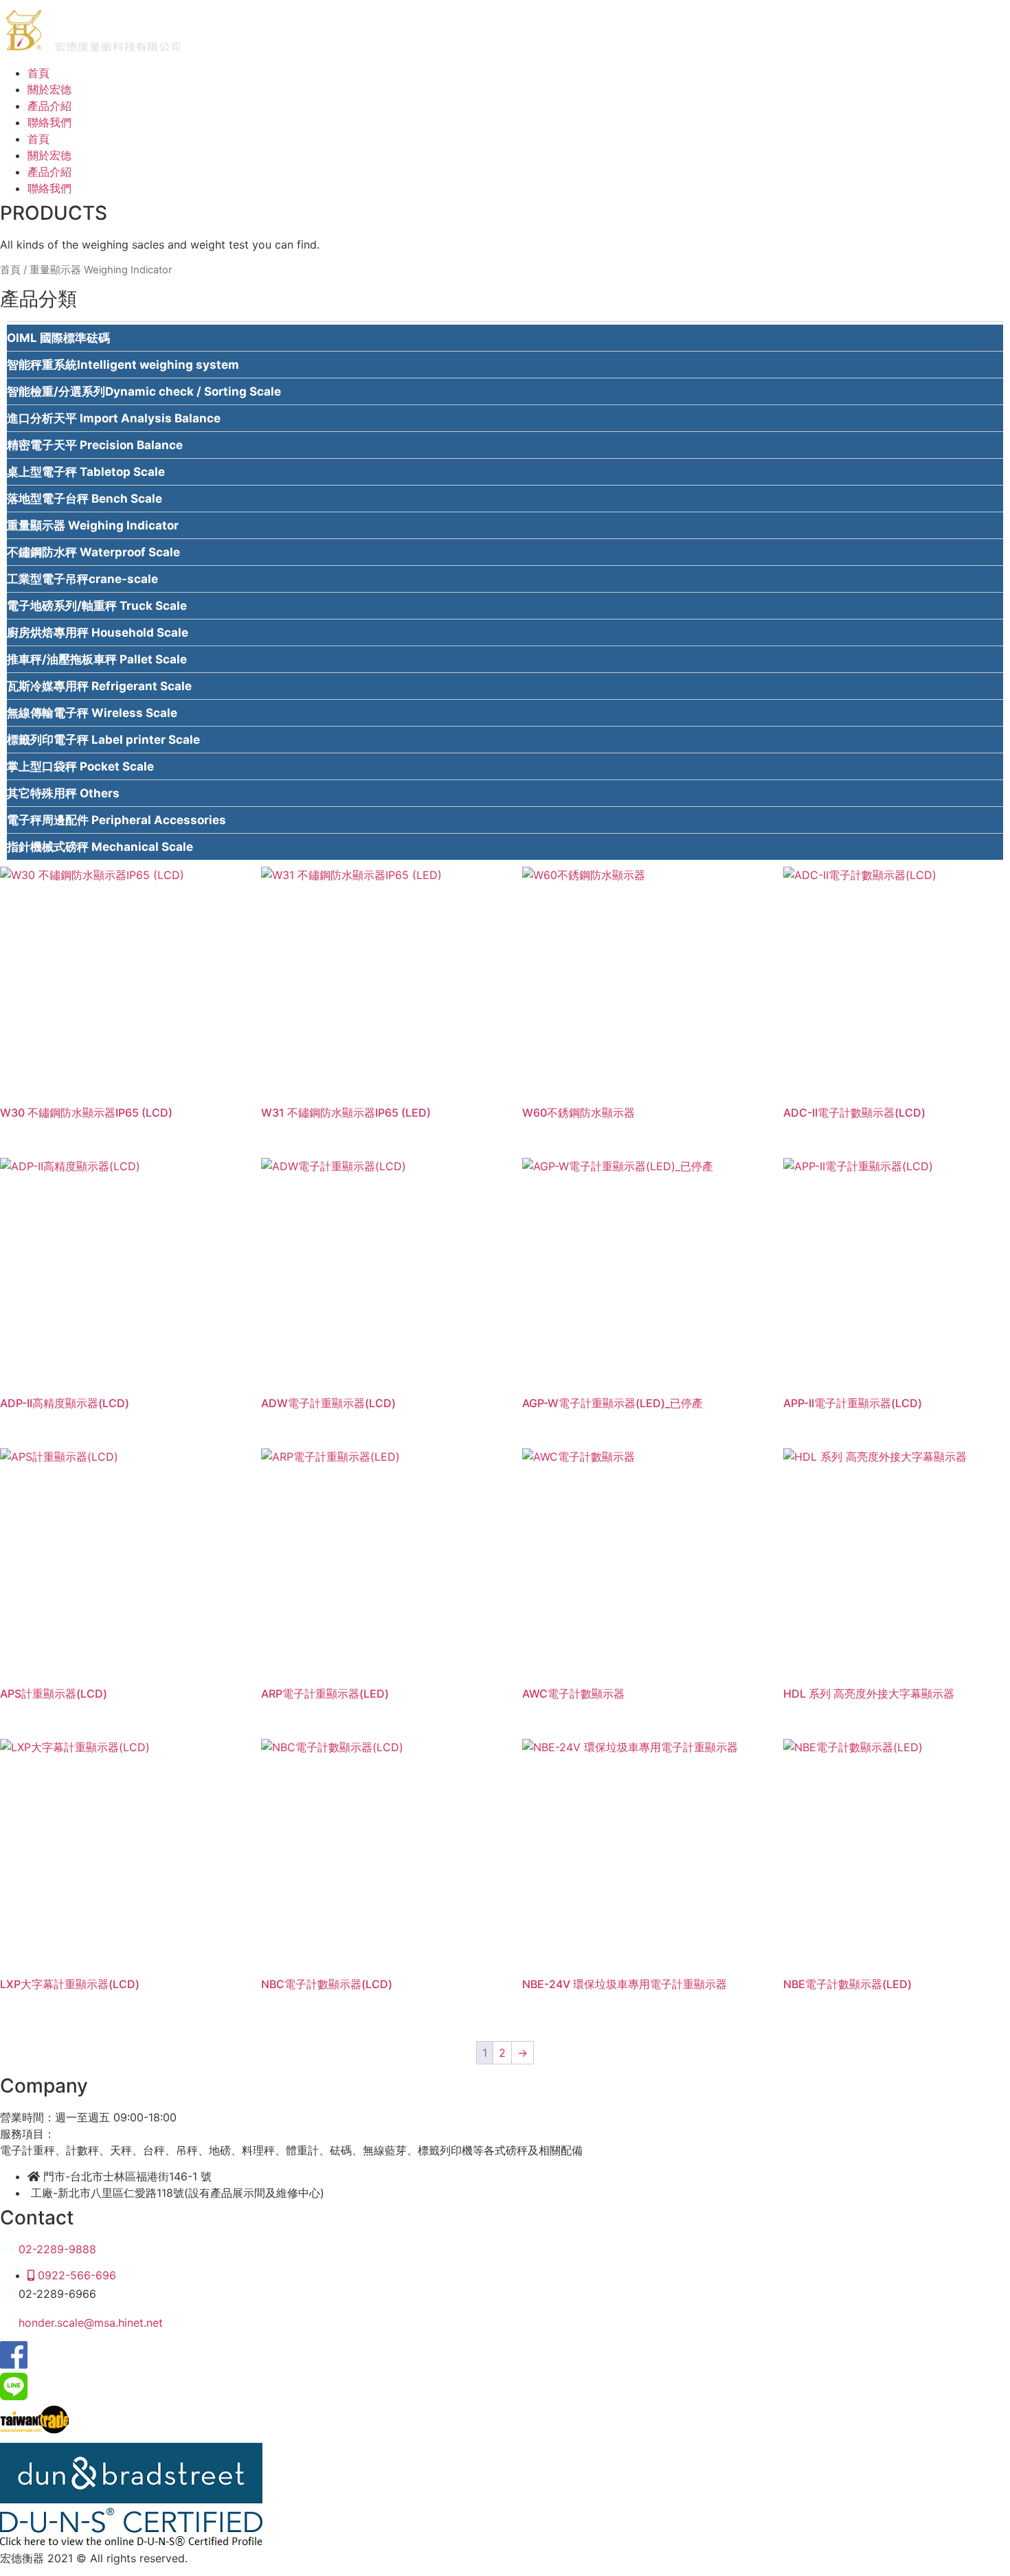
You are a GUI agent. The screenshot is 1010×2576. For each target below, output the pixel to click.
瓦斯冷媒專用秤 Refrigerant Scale (99, 686)
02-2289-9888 (56, 2249)
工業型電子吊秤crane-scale (82, 579)
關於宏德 (49, 89)
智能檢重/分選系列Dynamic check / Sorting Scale (144, 391)
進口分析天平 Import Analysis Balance (114, 418)
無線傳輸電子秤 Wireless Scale (92, 713)
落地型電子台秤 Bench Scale (85, 499)
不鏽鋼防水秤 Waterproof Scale (93, 552)
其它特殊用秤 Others (63, 793)
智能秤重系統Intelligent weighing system (123, 365)
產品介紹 (49, 106)
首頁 (38, 73)
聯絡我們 (49, 122)
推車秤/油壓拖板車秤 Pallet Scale (97, 659)
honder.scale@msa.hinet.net (89, 2323)
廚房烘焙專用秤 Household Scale (98, 632)
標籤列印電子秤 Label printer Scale (103, 740)
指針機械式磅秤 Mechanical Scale (100, 847)
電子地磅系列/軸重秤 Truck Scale (97, 606)
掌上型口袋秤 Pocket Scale (80, 766)
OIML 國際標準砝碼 (58, 338)
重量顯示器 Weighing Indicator (93, 525)
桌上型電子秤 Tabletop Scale (86, 472)
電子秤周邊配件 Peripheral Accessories (116, 820)
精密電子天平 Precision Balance (95, 445)
